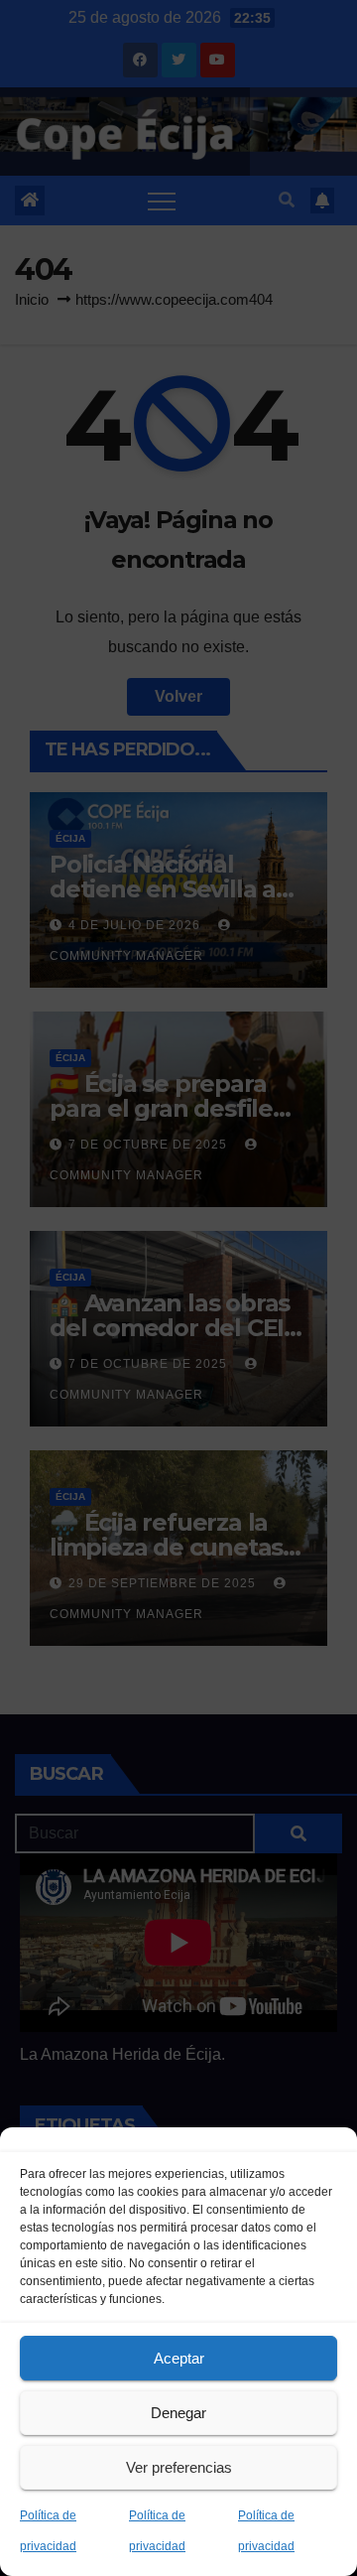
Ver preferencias (179, 2467)
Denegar (178, 2413)
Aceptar (179, 2358)
